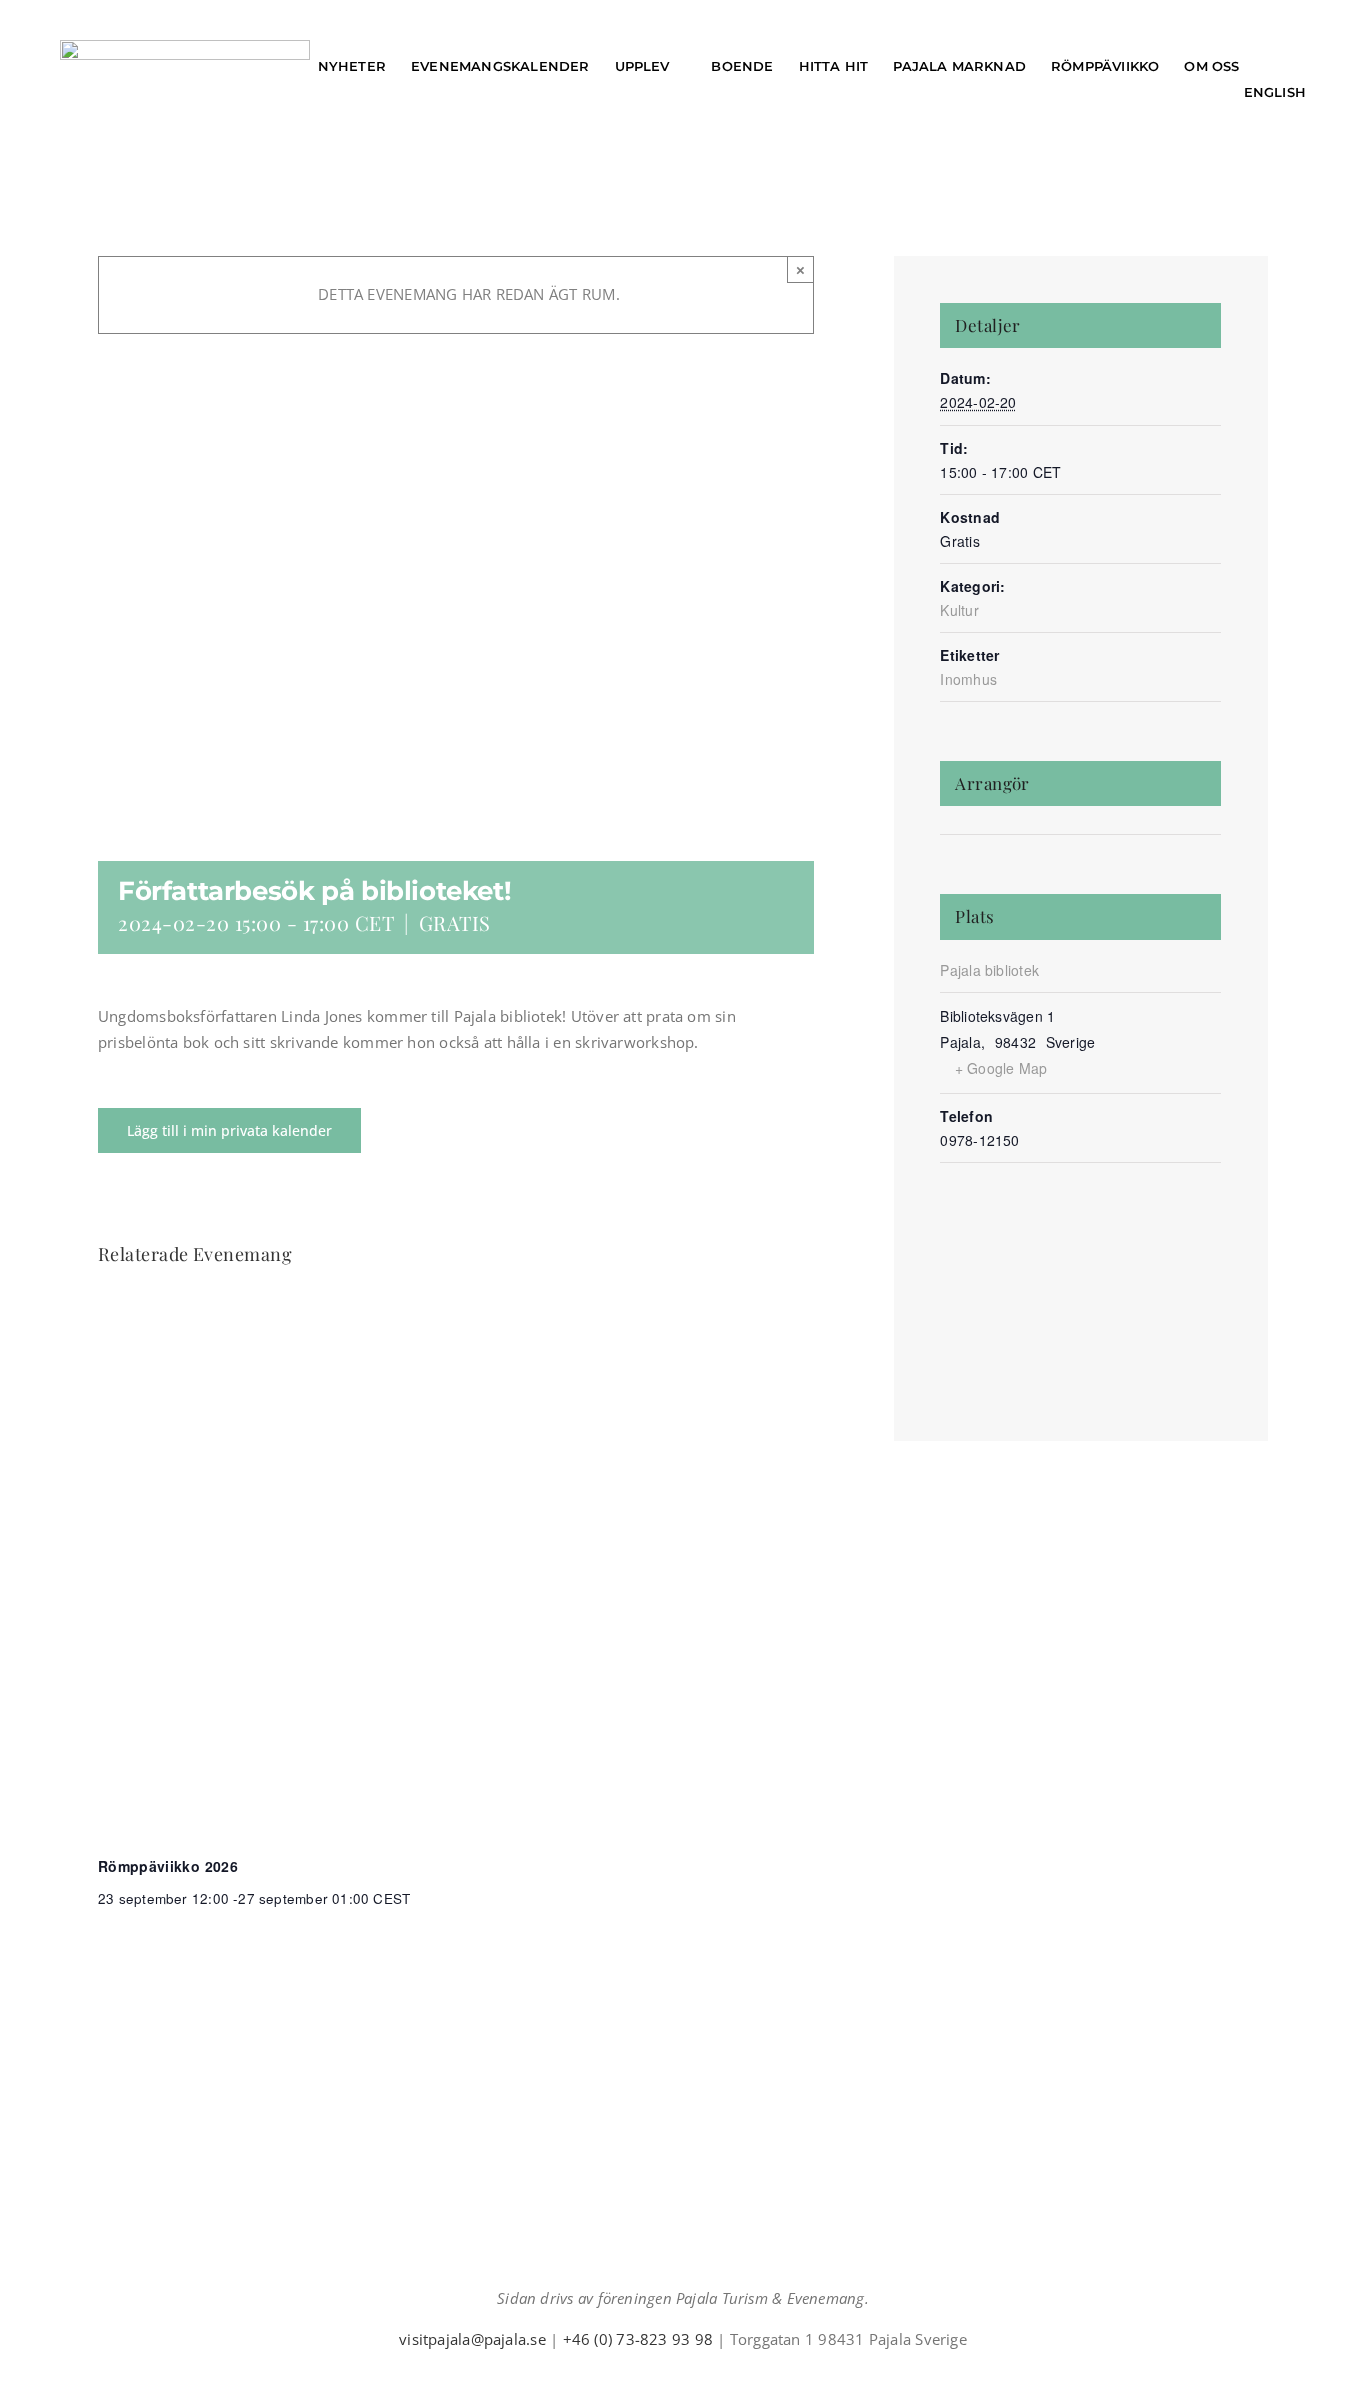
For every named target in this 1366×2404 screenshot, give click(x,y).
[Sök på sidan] (1287, 66)
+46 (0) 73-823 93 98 (638, 2339)
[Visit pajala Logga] (185, 47)
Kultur (959, 610)
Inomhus (968, 679)
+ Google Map (1001, 1068)
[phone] (731, 2376)
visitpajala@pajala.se (472, 2339)
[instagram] (667, 2376)
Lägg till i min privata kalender (229, 1130)
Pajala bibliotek (989, 970)
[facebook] (635, 2376)
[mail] (699, 2376)
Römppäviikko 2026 (168, 1866)
